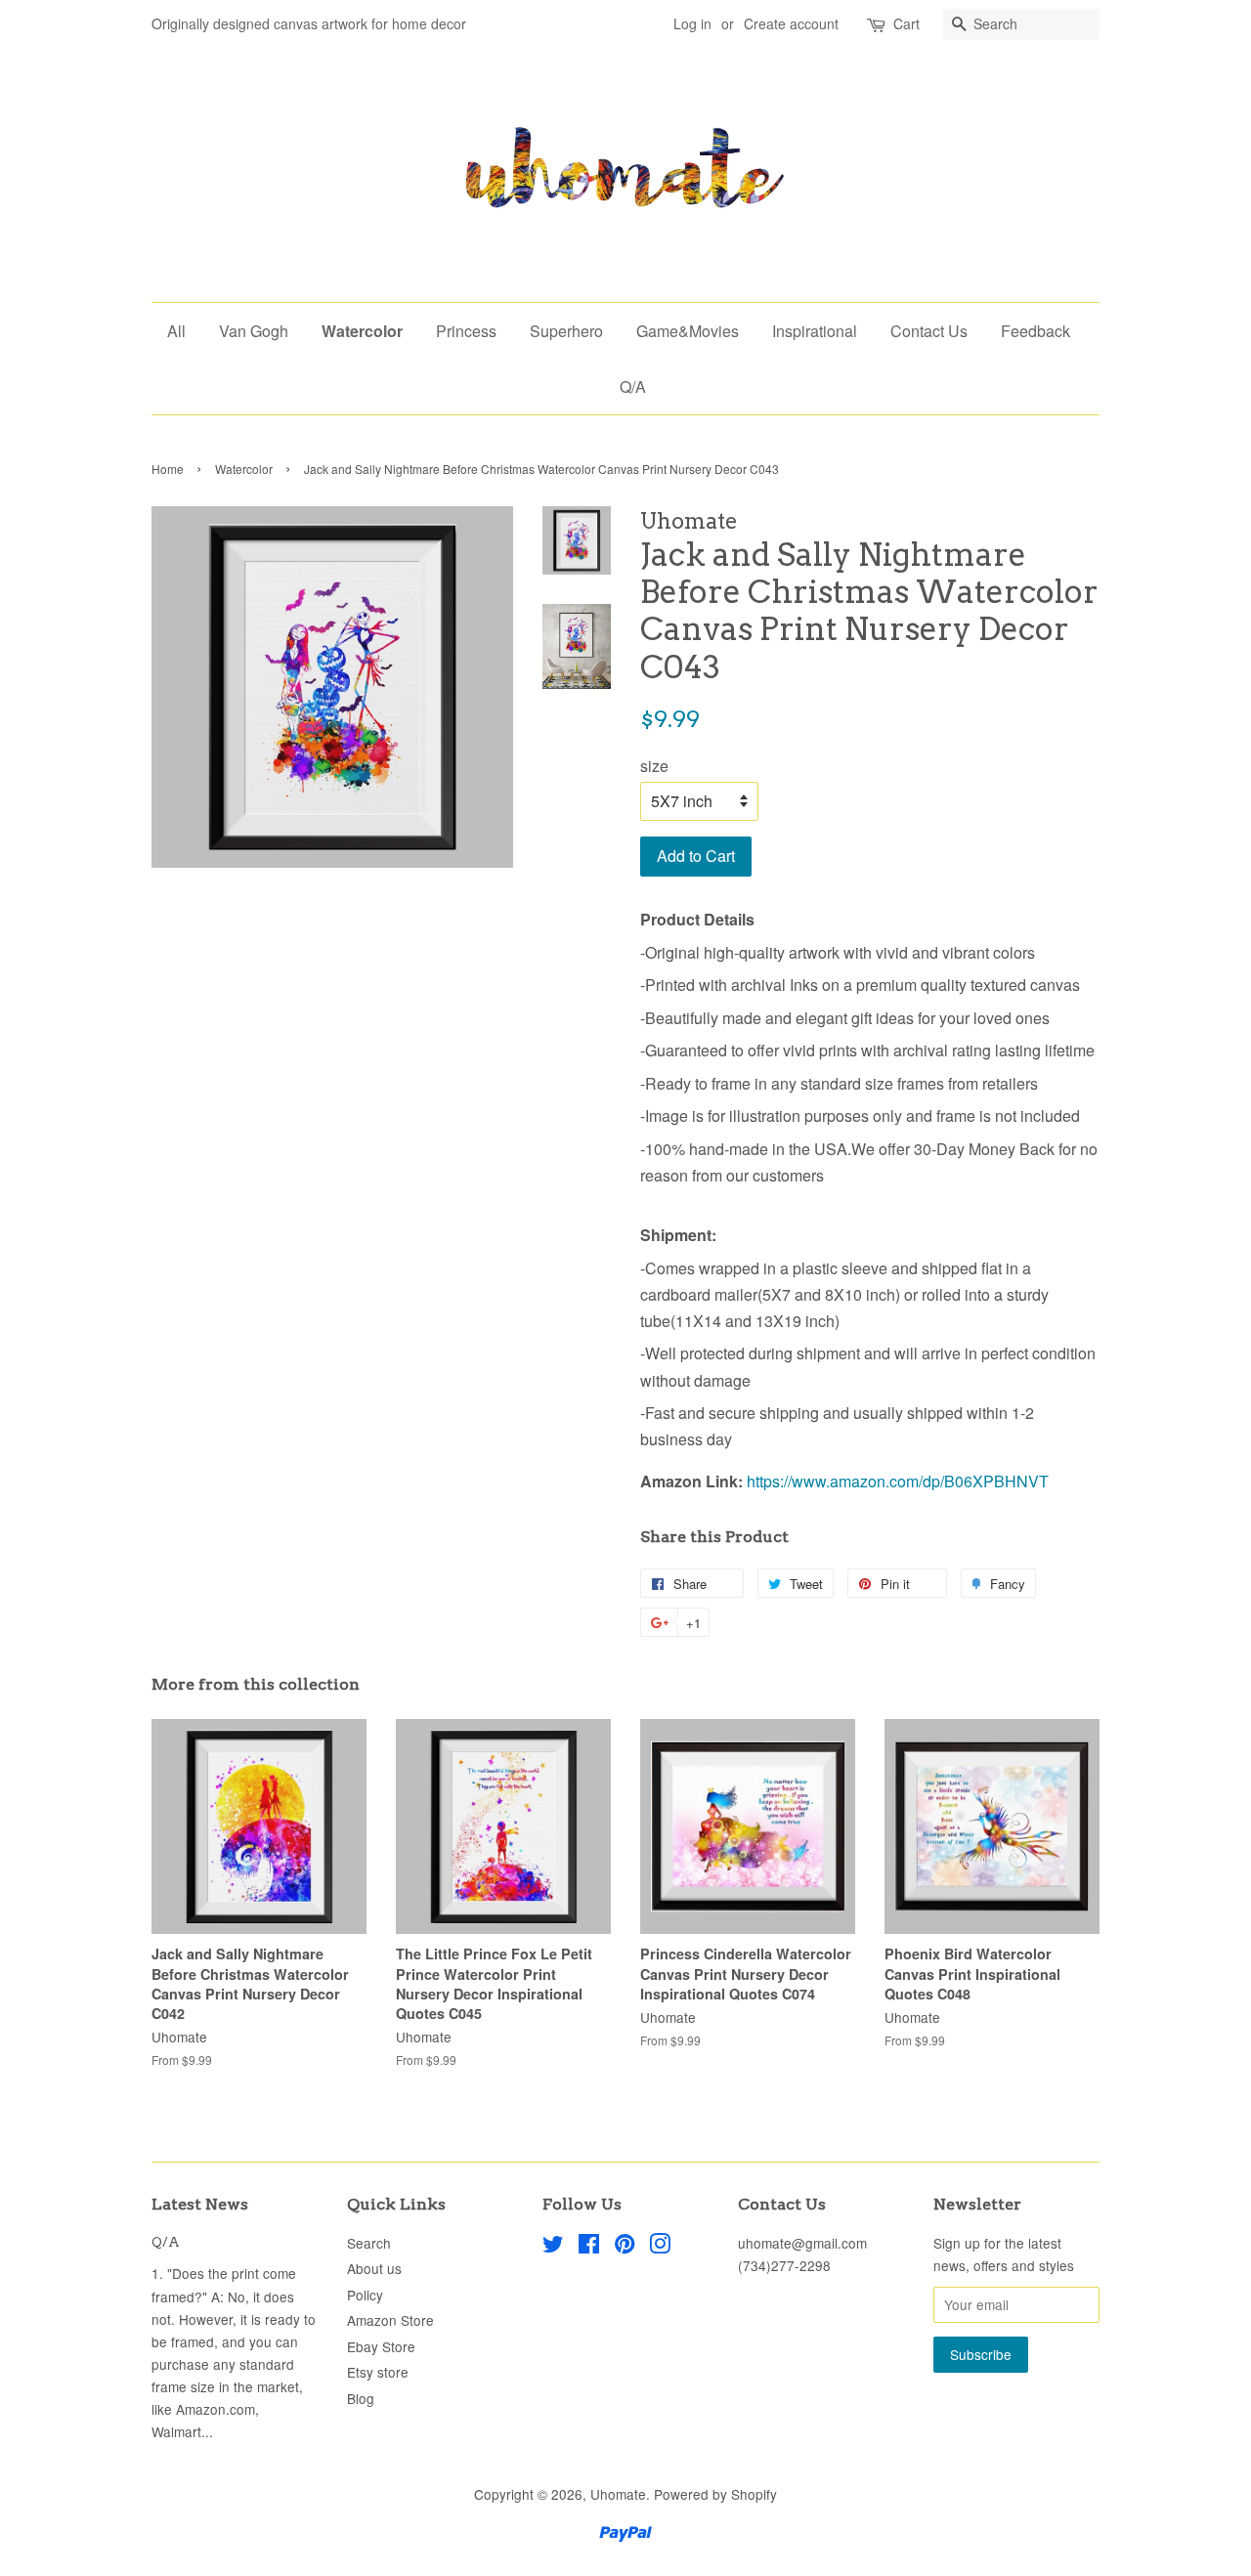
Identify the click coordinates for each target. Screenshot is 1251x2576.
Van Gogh (254, 331)
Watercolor (362, 331)
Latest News (200, 2204)
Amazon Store (390, 2320)
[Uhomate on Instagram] (660, 2247)
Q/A (633, 386)
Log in (692, 23)
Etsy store (378, 2372)
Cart (906, 23)
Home (168, 469)
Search (369, 2243)
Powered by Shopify (715, 2494)
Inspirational (815, 331)
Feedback (1035, 331)
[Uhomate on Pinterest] (625, 2247)
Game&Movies (688, 331)
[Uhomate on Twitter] (553, 2247)
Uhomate (618, 2494)
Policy (365, 2295)
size (654, 766)
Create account (791, 23)
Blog (361, 2398)
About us (374, 2268)
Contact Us (929, 331)
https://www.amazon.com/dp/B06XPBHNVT (898, 1481)
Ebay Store (381, 2346)
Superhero (566, 331)
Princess (466, 331)
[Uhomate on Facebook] (589, 2247)
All (176, 331)
